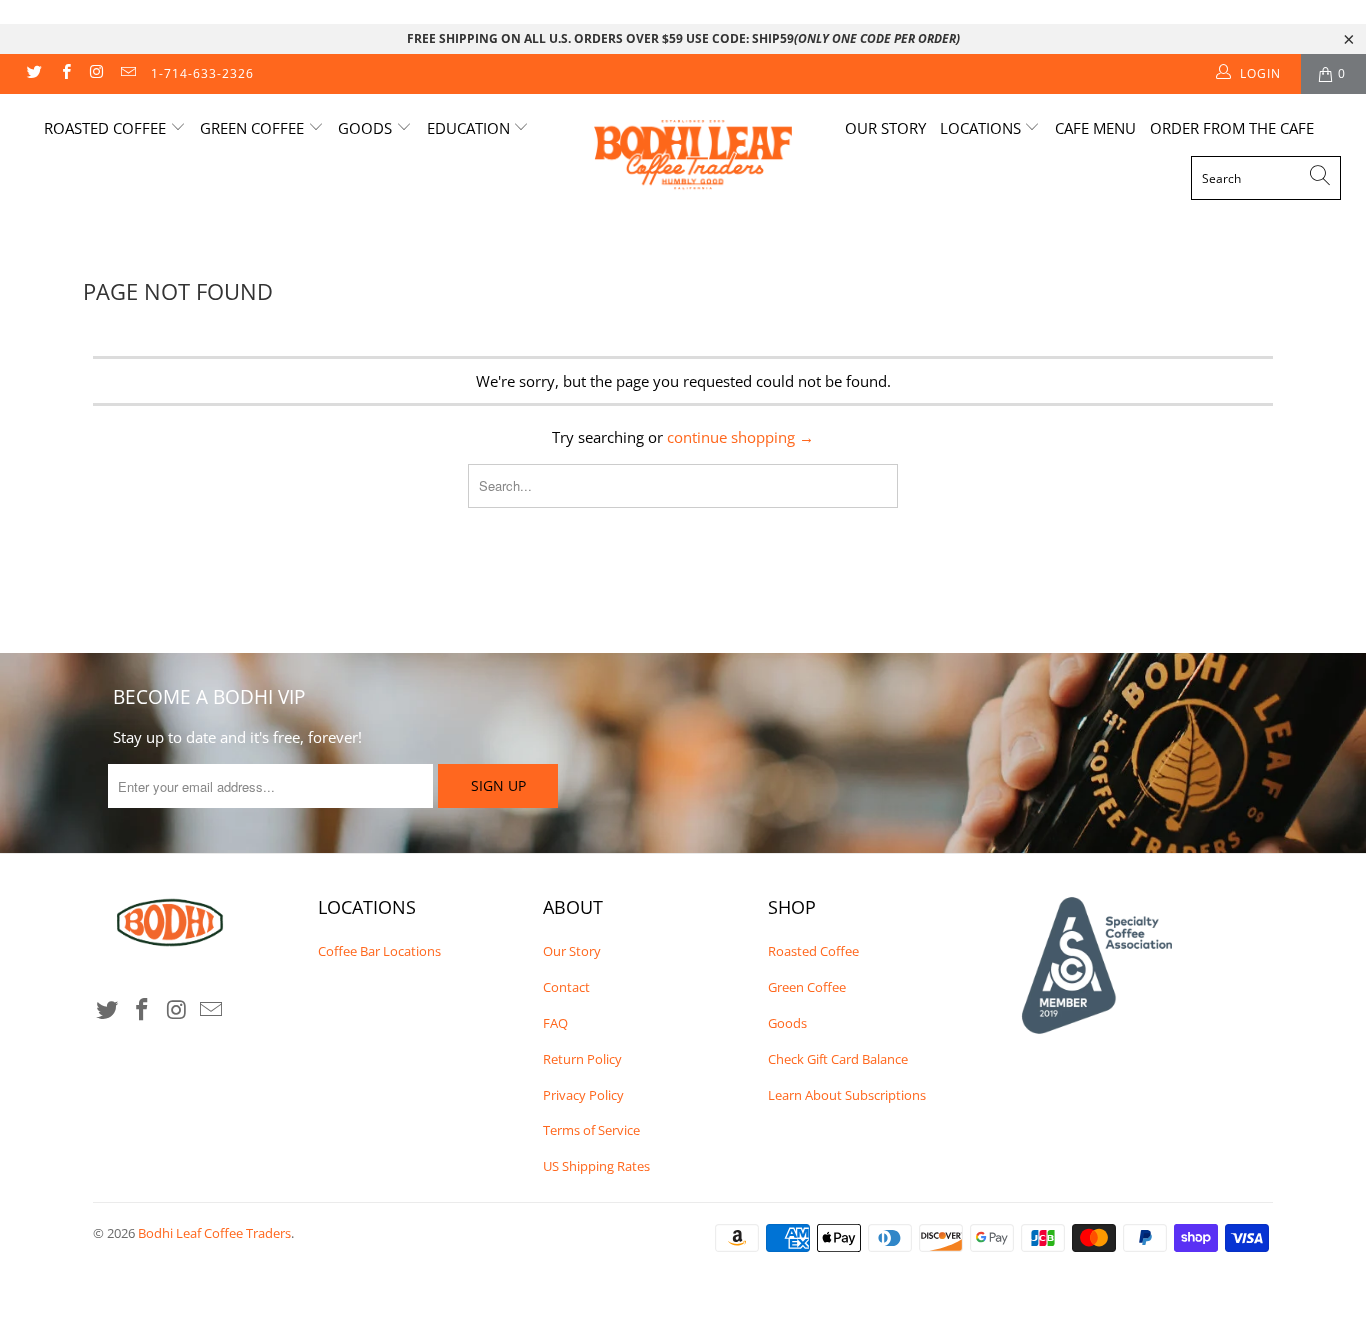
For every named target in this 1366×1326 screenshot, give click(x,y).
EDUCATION (470, 128)
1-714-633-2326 (202, 73)
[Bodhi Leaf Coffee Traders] (693, 157)
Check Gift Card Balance (838, 1059)
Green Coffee (807, 987)
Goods (787, 1023)
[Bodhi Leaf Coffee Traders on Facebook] (64, 73)
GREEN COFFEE (254, 128)
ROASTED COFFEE (107, 128)
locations (982, 128)
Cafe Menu (1095, 128)
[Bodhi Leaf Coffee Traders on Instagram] (96, 73)
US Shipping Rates (596, 1166)
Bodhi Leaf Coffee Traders (214, 1233)
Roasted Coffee (813, 951)
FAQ (555, 1023)
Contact (566, 987)
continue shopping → (740, 437)
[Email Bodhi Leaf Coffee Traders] (127, 73)
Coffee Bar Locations (379, 951)
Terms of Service (591, 1130)
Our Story (885, 128)
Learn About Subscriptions (847, 1095)
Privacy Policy (583, 1095)
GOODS (367, 128)
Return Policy (582, 1059)
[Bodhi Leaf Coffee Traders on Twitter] (33, 73)
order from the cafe (1232, 128)
